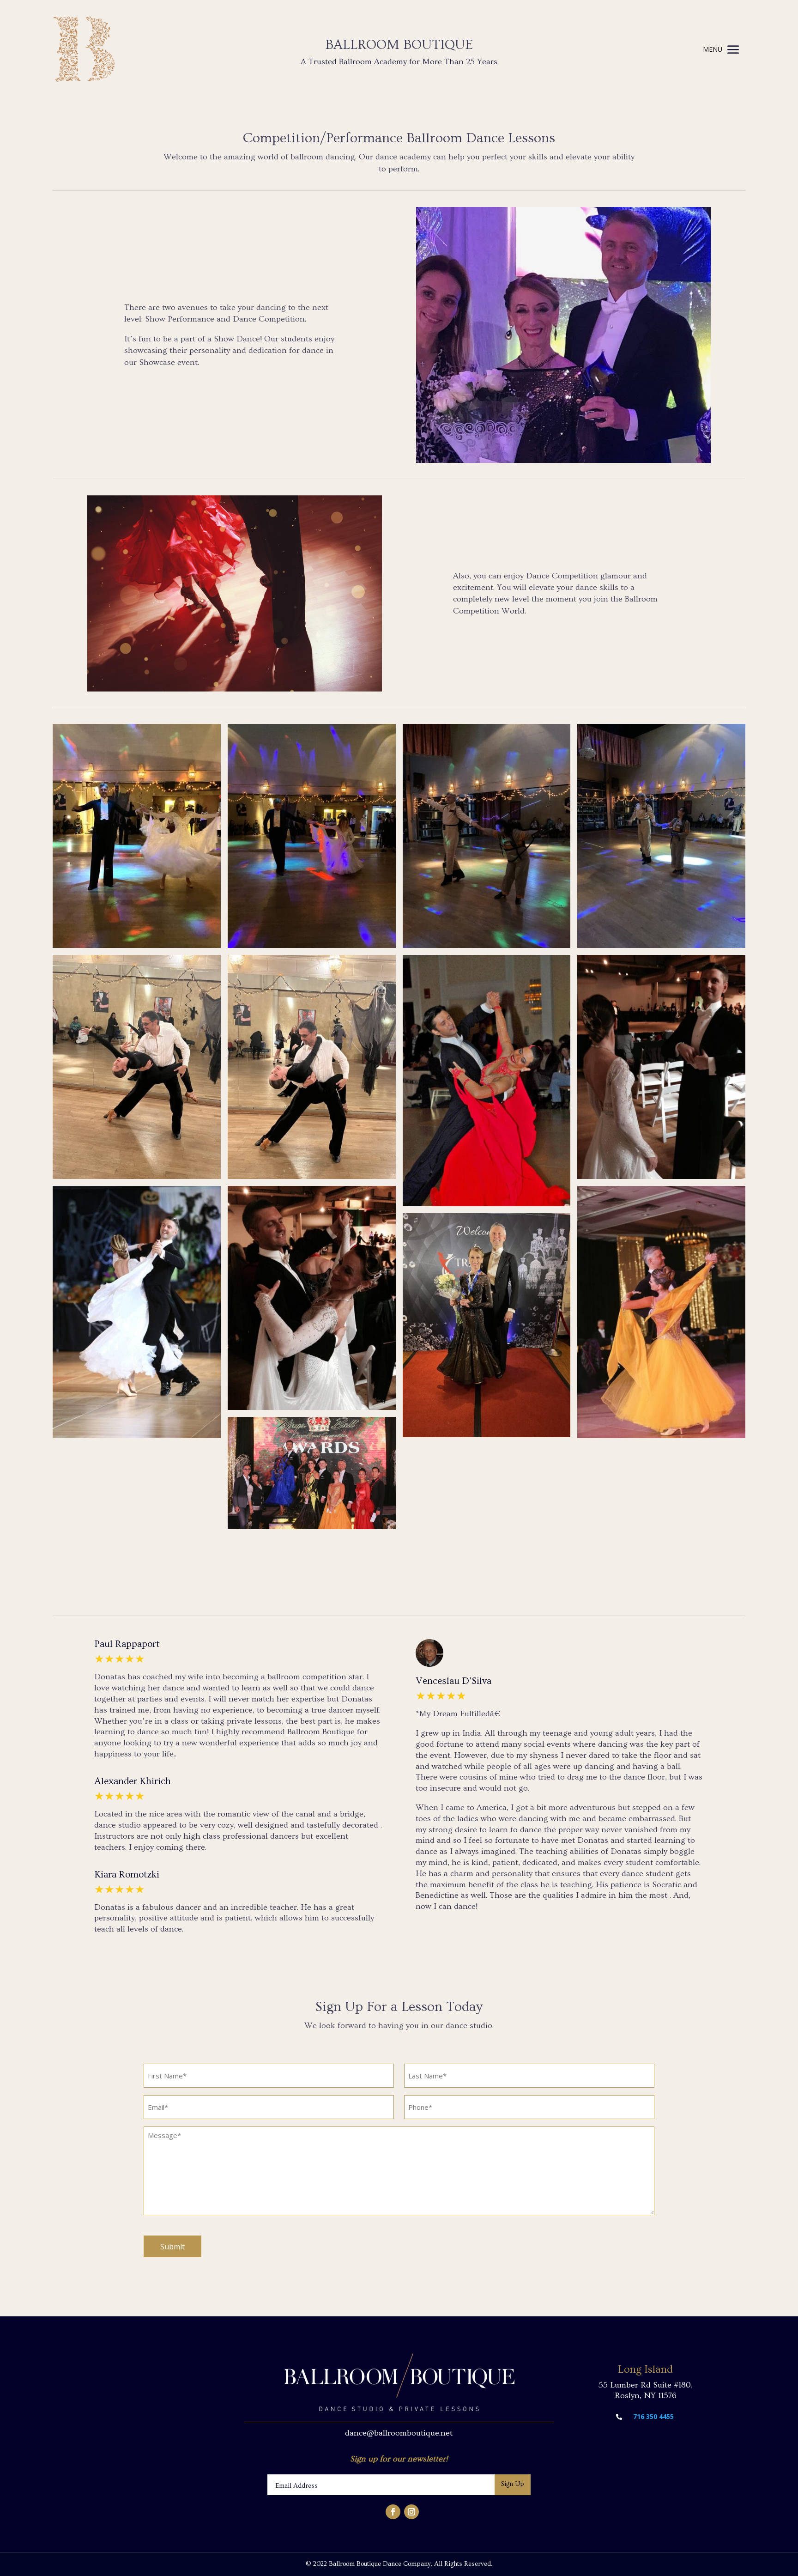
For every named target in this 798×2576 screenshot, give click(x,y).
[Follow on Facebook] (393, 2512)
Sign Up (513, 2484)
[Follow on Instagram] (411, 2512)
